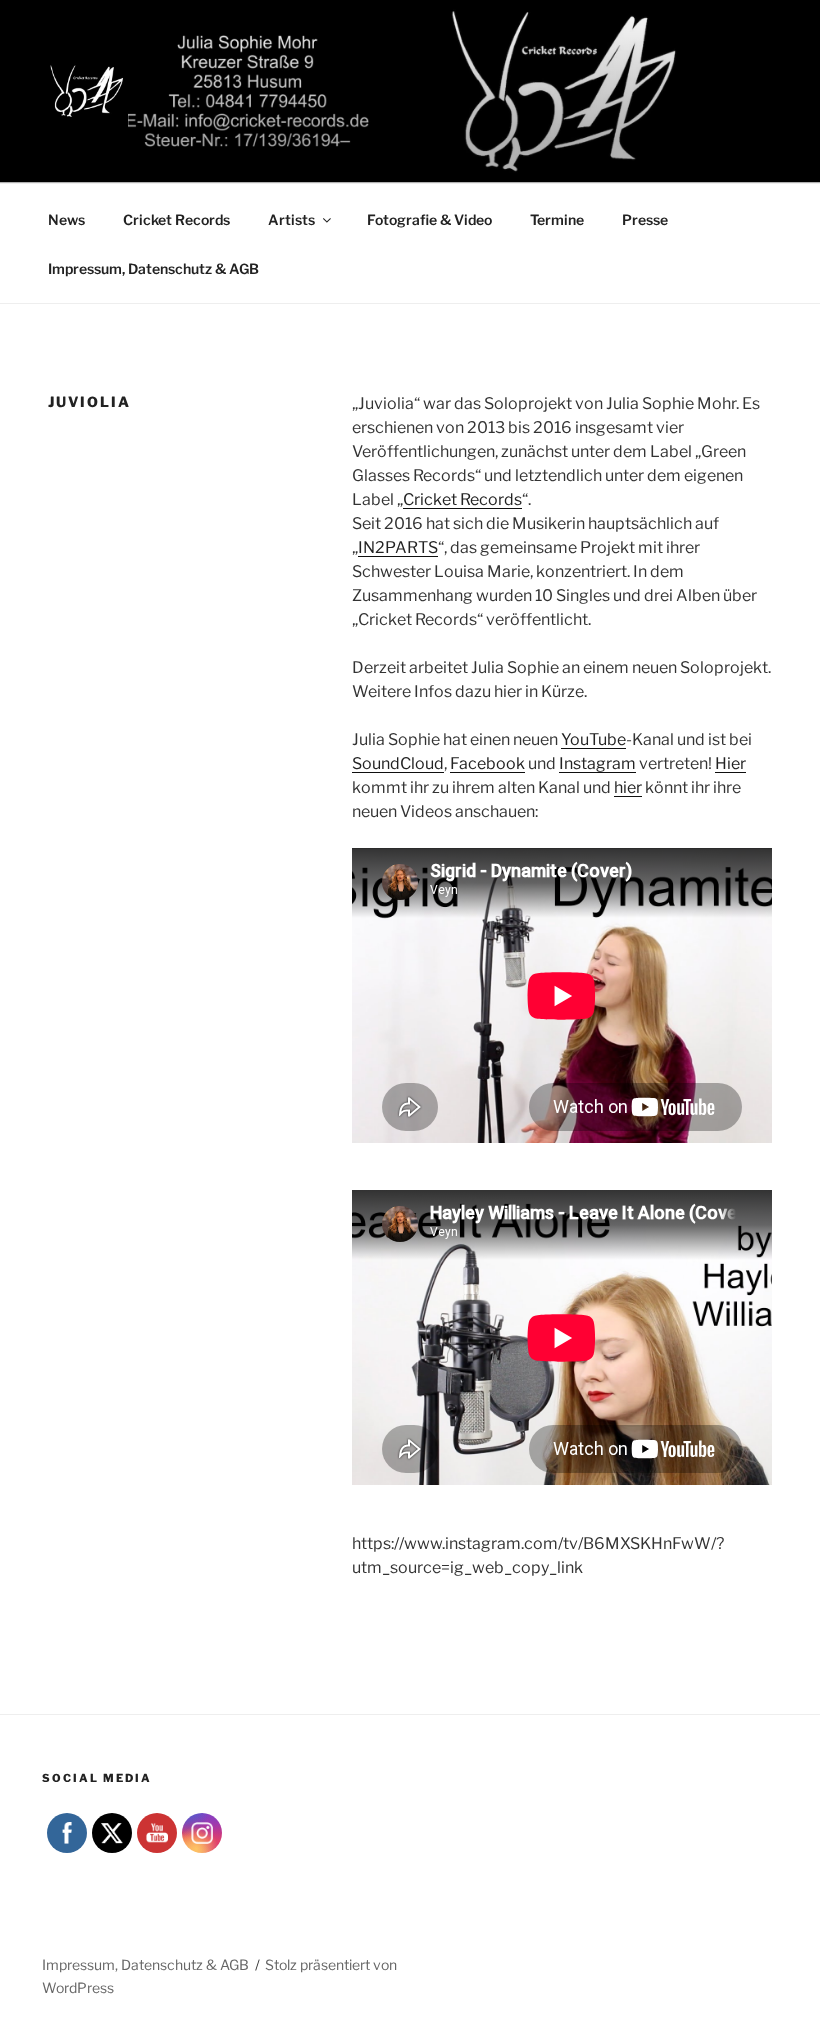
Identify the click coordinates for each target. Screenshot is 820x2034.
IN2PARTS (398, 547)
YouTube (593, 739)
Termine (557, 219)
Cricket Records (176, 219)
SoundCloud (398, 763)
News (66, 219)
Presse (645, 219)
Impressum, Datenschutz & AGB (153, 268)
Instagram (597, 763)
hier (628, 787)
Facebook (487, 763)
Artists (291, 219)
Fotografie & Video (429, 219)
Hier (730, 763)
